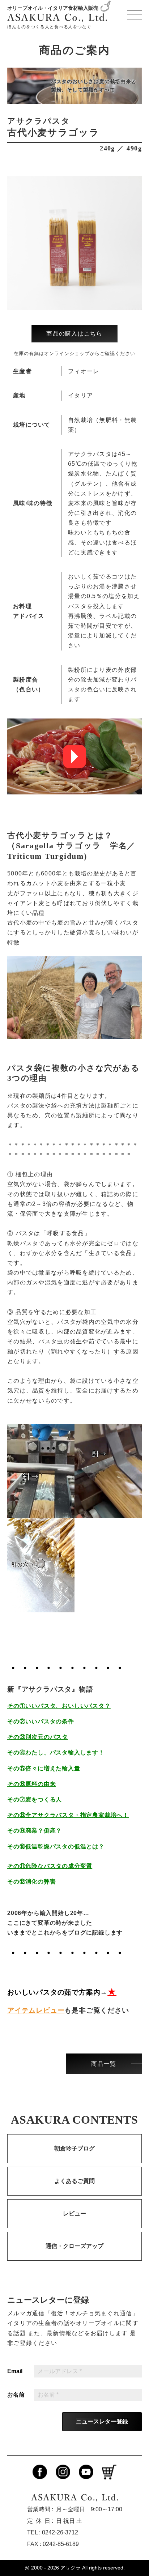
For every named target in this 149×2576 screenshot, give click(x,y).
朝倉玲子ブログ (74, 2148)
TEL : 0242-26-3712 (53, 2532)
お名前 (16, 2395)
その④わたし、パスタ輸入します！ (56, 1752)
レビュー (74, 2214)
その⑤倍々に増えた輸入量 (44, 1768)
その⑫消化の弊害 (31, 1882)
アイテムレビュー (36, 2010)
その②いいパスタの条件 (41, 1721)
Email (15, 2371)
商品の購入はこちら (74, 334)
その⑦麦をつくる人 (35, 1799)
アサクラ (71, 2568)
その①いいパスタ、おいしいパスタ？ (59, 1706)
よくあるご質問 (74, 2181)
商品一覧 (104, 2064)
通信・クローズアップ (74, 2246)
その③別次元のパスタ (38, 1737)
